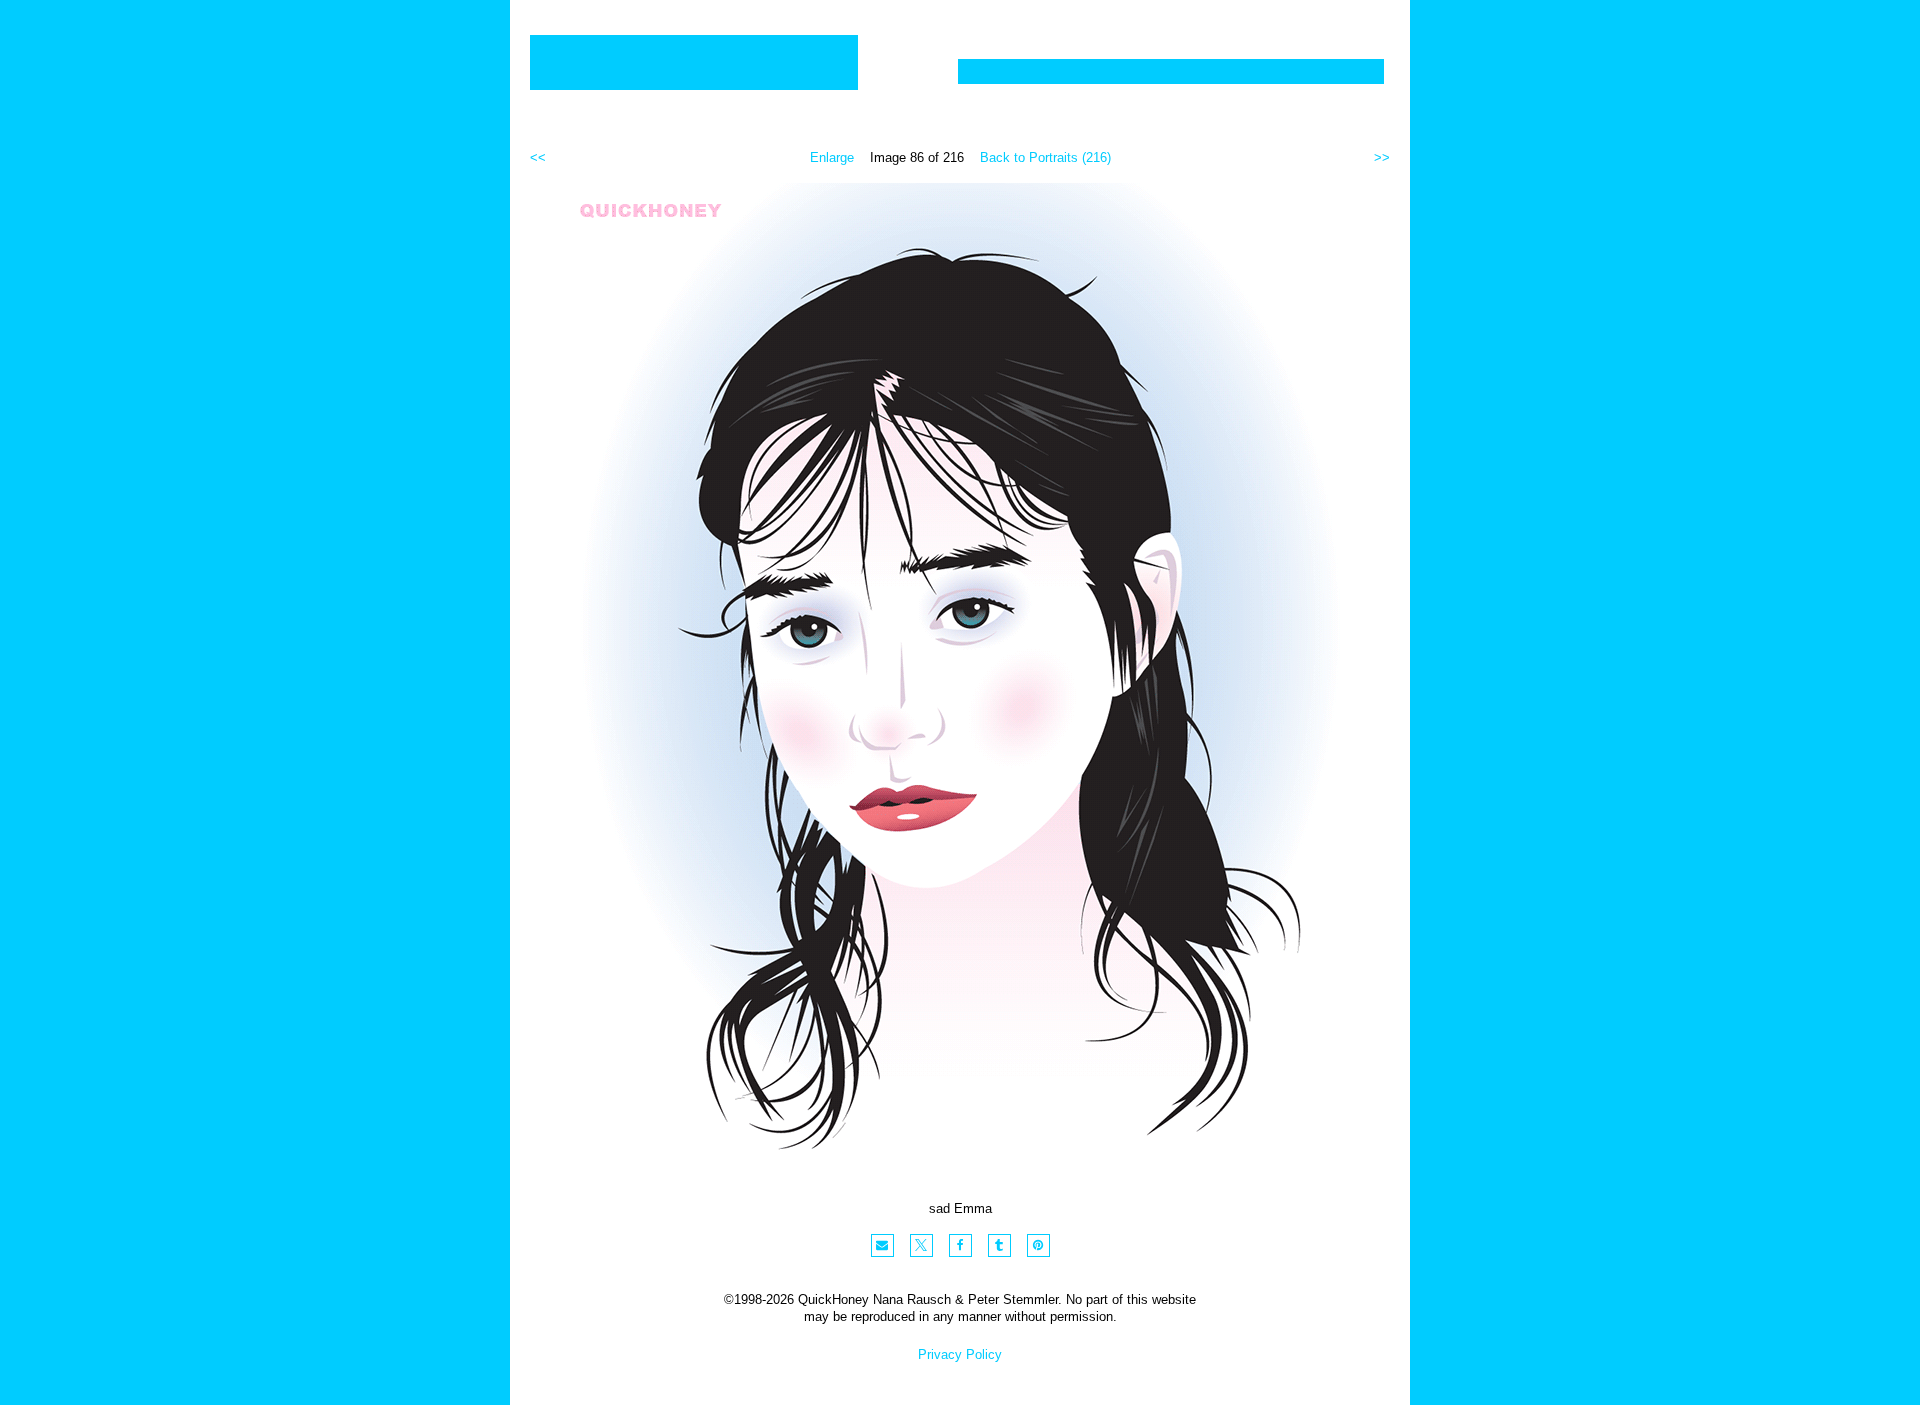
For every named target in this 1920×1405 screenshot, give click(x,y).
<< (538, 157)
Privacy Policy (960, 1354)
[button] (882, 1245)
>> (1382, 157)
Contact (1329, 71)
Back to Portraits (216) (1045, 157)
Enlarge (832, 157)
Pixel (998, 71)
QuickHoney (694, 62)
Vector (1083, 71)
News (1232, 71)
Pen (1160, 71)
